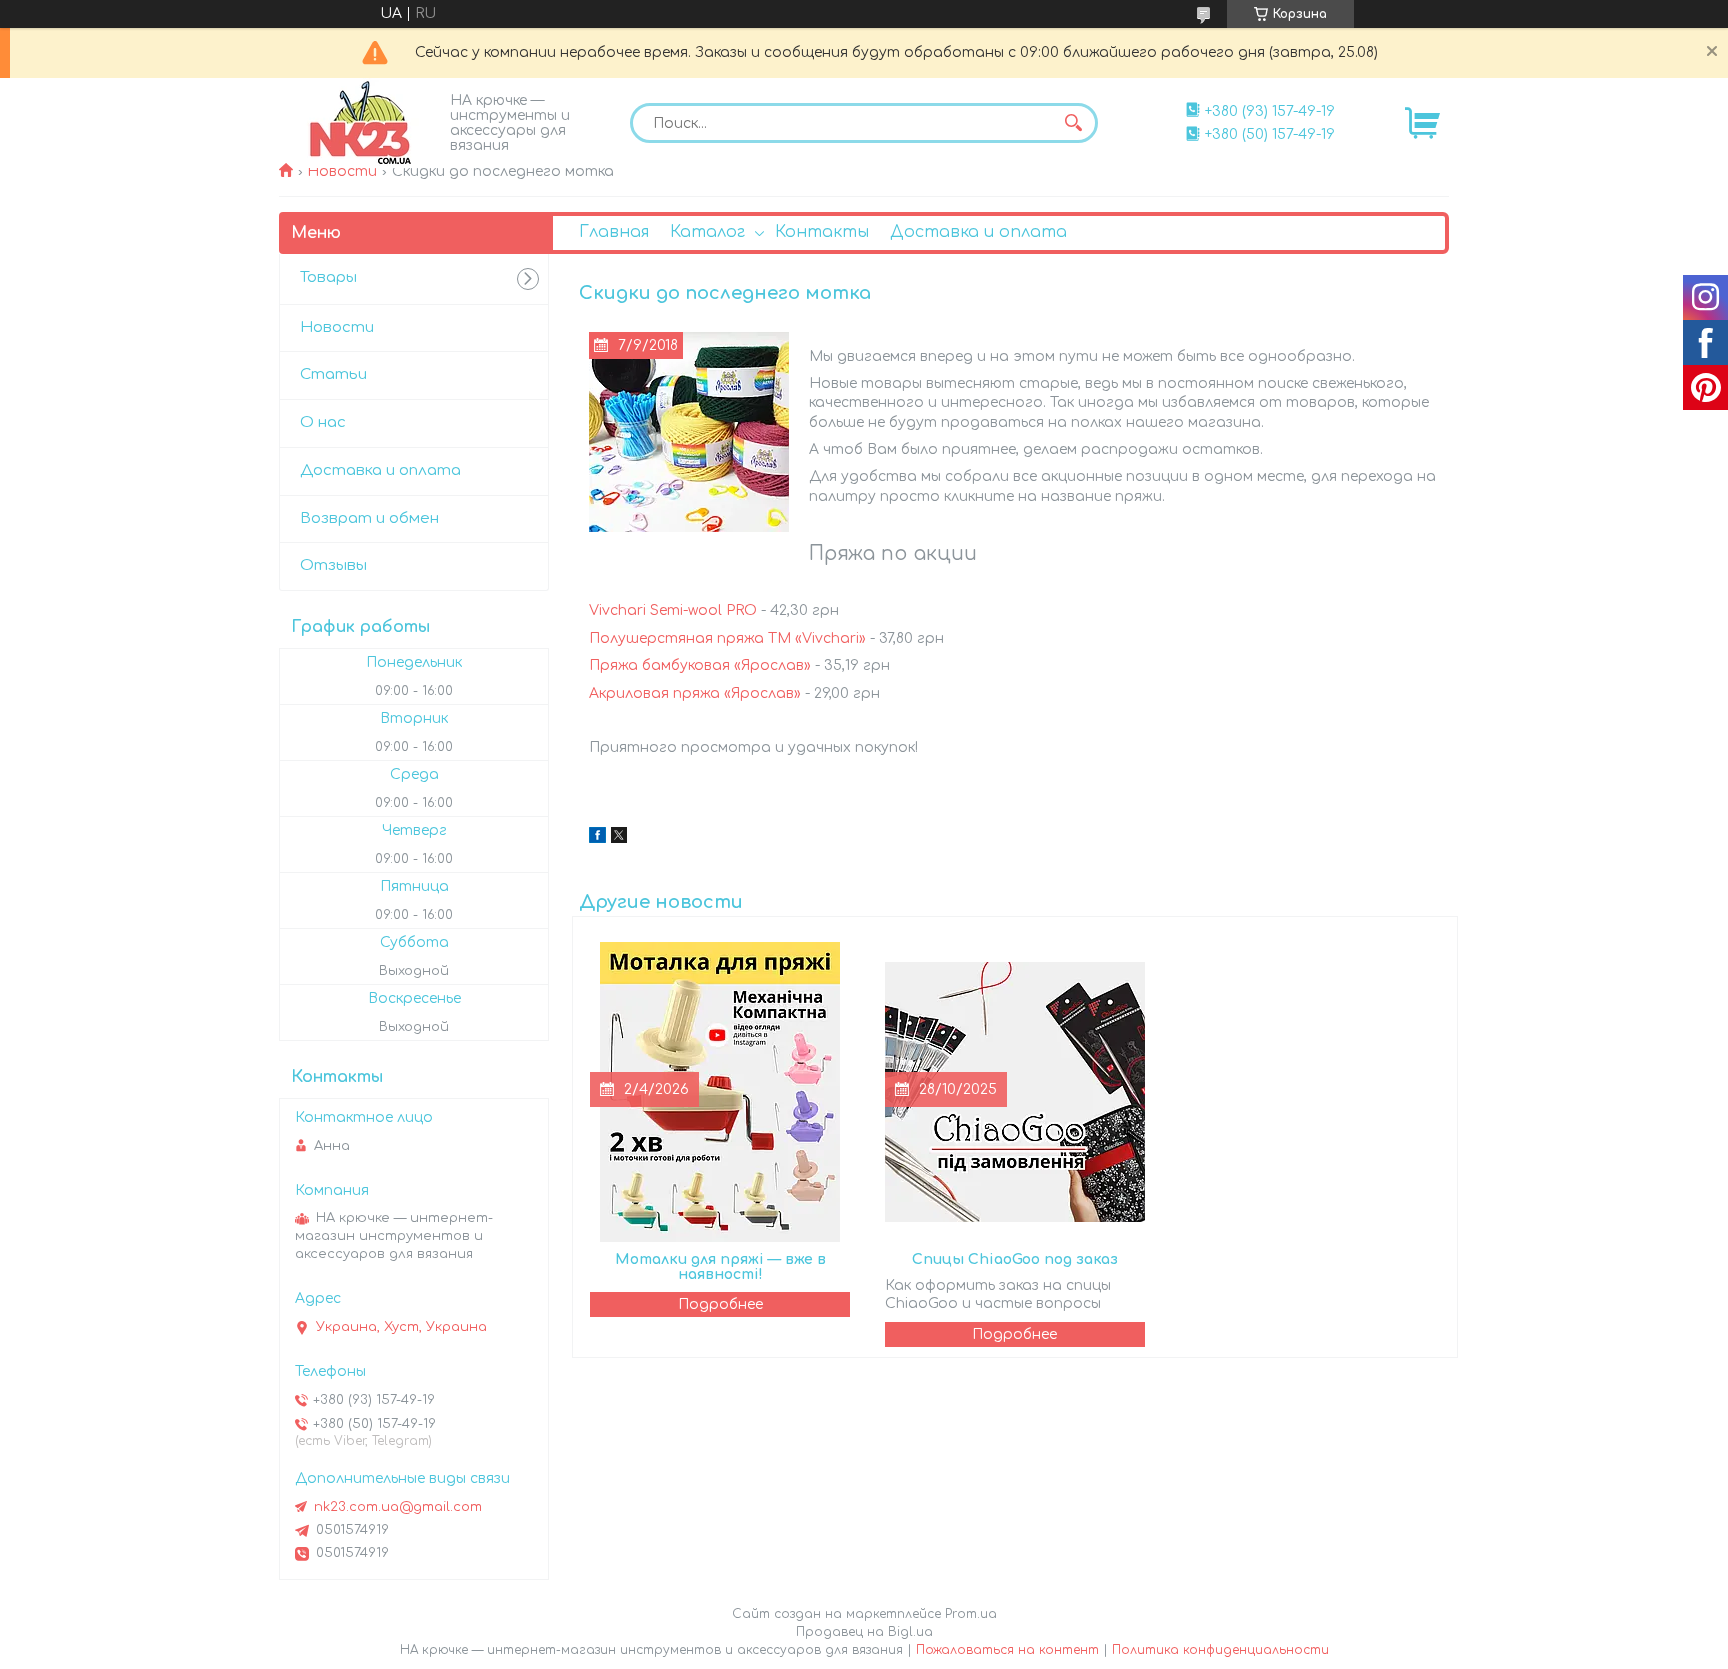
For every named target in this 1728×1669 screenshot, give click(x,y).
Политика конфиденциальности (1220, 1650)
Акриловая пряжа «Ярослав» (695, 693)
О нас (323, 422)
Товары (328, 277)
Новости (342, 171)
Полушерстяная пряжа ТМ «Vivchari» (727, 638)
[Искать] (1073, 123)
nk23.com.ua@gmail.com (398, 1507)
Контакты (822, 232)
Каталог (707, 232)
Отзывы (333, 565)
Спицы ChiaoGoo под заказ (1015, 1259)
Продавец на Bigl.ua (864, 1632)
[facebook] (597, 838)
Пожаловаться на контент (1007, 1650)
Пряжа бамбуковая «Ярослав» (700, 665)
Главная (614, 232)
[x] (619, 838)
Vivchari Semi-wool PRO (673, 610)
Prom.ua (971, 1614)
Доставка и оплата (978, 232)
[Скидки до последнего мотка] (689, 432)
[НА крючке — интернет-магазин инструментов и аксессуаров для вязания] (359, 123)
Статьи (333, 374)
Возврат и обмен (369, 518)
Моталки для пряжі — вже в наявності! (720, 1267)
